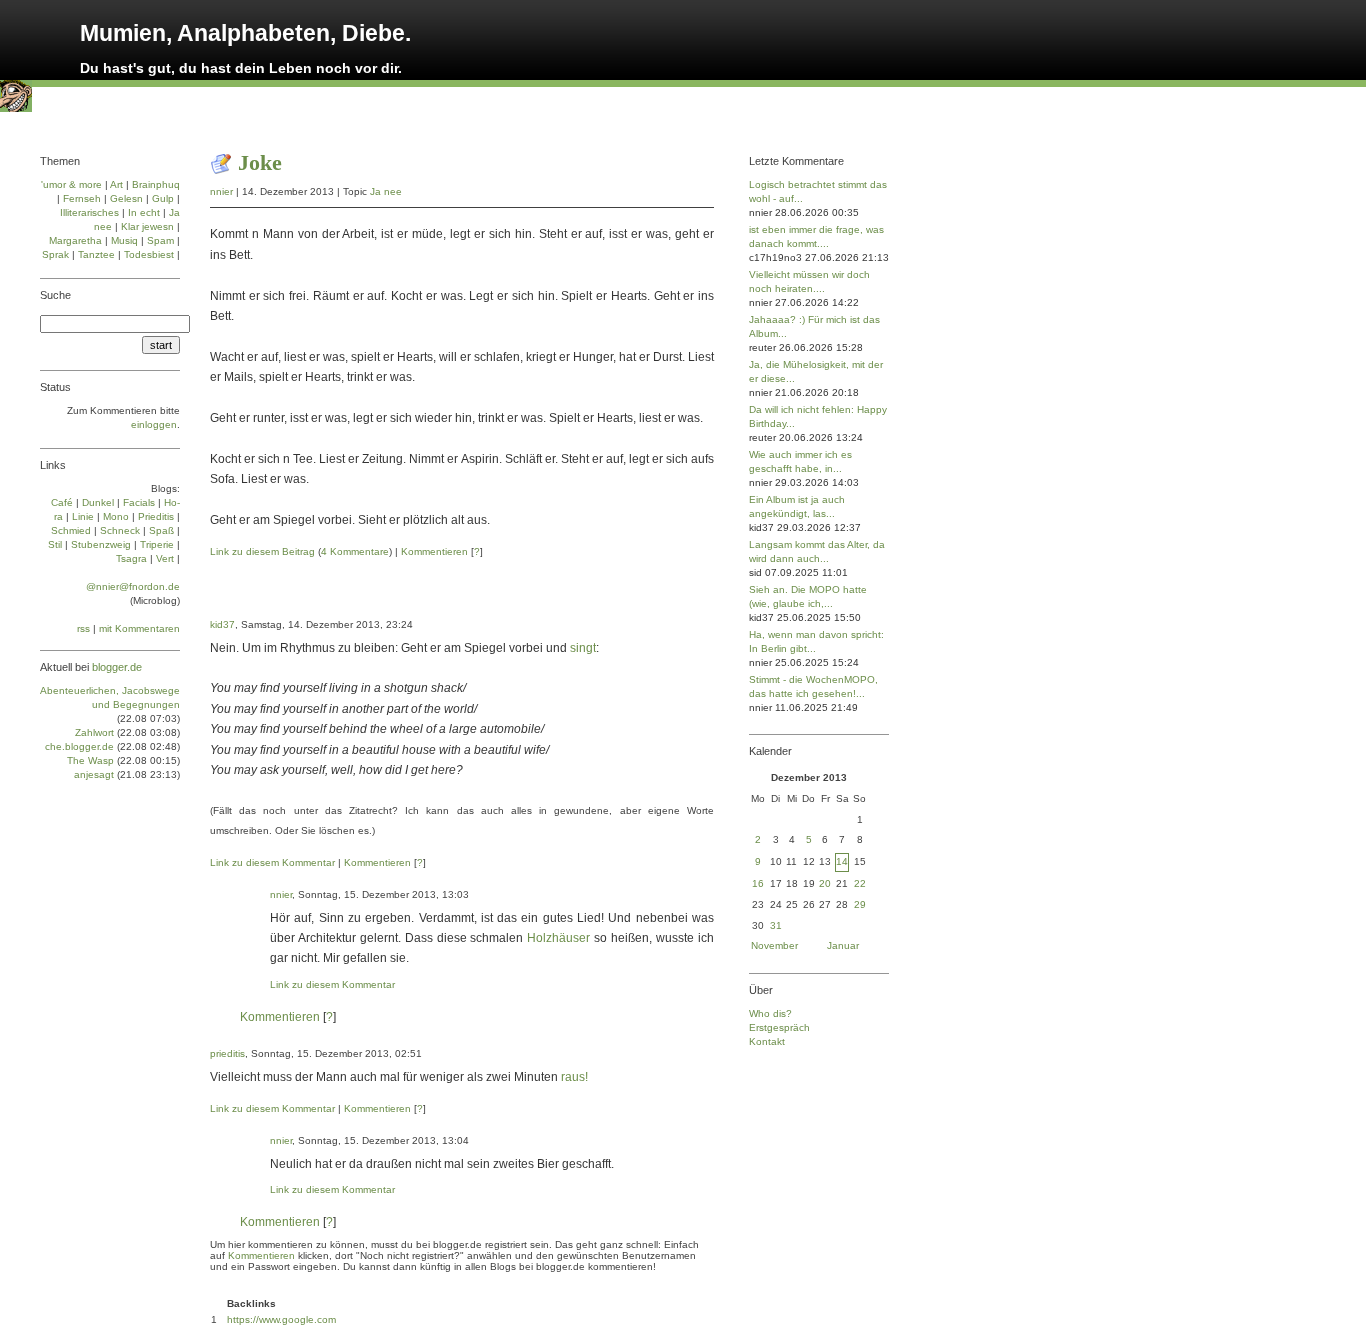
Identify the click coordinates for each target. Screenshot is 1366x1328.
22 (860, 883)
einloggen (154, 424)
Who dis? (770, 1013)
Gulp (163, 198)
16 (758, 883)
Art (116, 184)
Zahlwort (94, 732)
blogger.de (117, 667)
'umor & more (71, 184)
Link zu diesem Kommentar (272, 862)
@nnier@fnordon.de (133, 586)
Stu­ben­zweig (101, 544)
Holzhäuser (558, 938)
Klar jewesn (147, 226)
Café (62, 502)
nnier (221, 191)
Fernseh (82, 198)
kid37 (222, 624)
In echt (144, 212)
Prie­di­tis (156, 516)
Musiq (124, 240)
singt (583, 648)
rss (83, 628)
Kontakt (767, 1041)
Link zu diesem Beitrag (262, 551)
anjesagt (94, 774)
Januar (843, 945)
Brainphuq (156, 184)
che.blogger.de (79, 746)
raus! (574, 1077)
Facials (139, 502)
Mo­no (116, 516)
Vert (165, 558)
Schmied (71, 530)
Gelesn (126, 198)
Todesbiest (149, 254)
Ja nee (386, 191)
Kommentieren (434, 551)
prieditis (227, 1053)
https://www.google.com (281, 1319)
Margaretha (75, 240)
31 (776, 925)
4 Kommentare (355, 551)
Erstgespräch (779, 1027)
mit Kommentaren (139, 628)
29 (860, 904)
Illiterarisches (89, 212)
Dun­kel (98, 502)
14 (842, 861)
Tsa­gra (131, 558)
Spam (160, 240)
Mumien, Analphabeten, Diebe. (245, 33)
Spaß (161, 530)
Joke (260, 162)
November (774, 945)
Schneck (120, 530)
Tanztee (96, 254)
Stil (55, 544)
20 (825, 883)
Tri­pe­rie (157, 544)
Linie (83, 516)
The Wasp (90, 760)
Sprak (55, 254)
